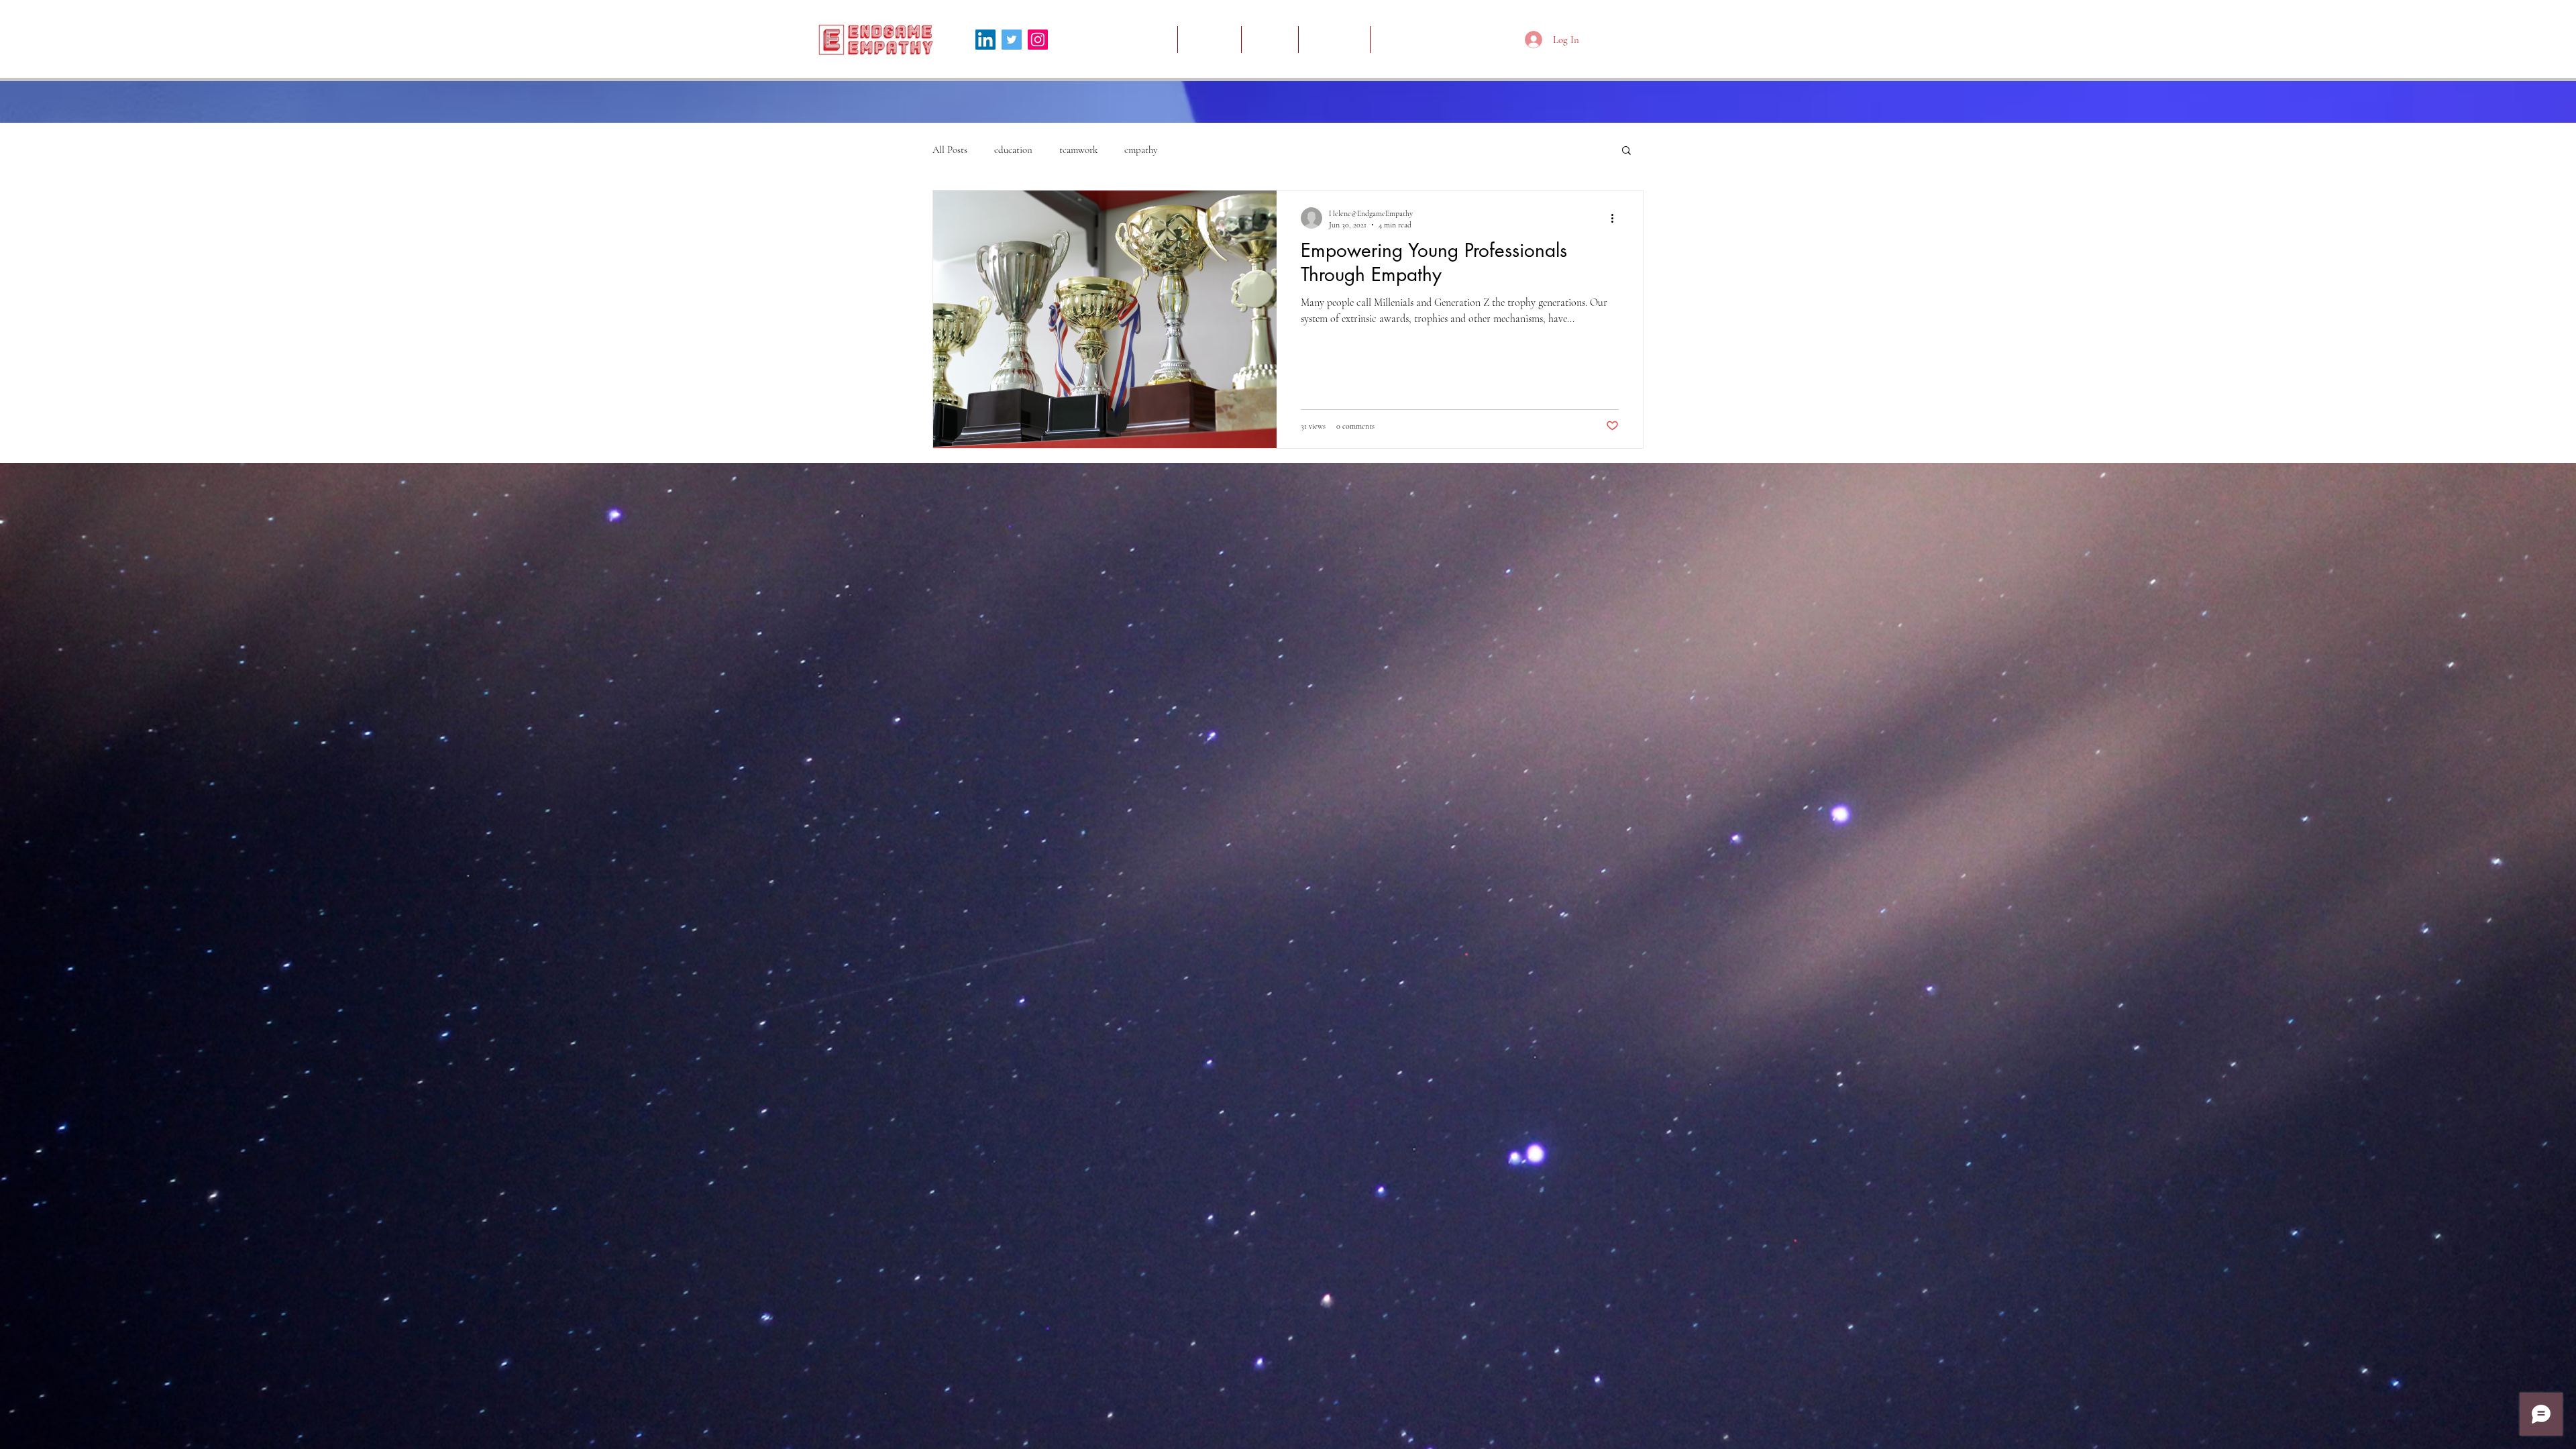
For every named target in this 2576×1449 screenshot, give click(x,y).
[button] (1626, 151)
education (1013, 150)
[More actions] (1617, 218)
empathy (1141, 150)
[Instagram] (1038, 40)
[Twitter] (1012, 40)
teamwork (1078, 150)
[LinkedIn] (985, 40)
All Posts (950, 150)
